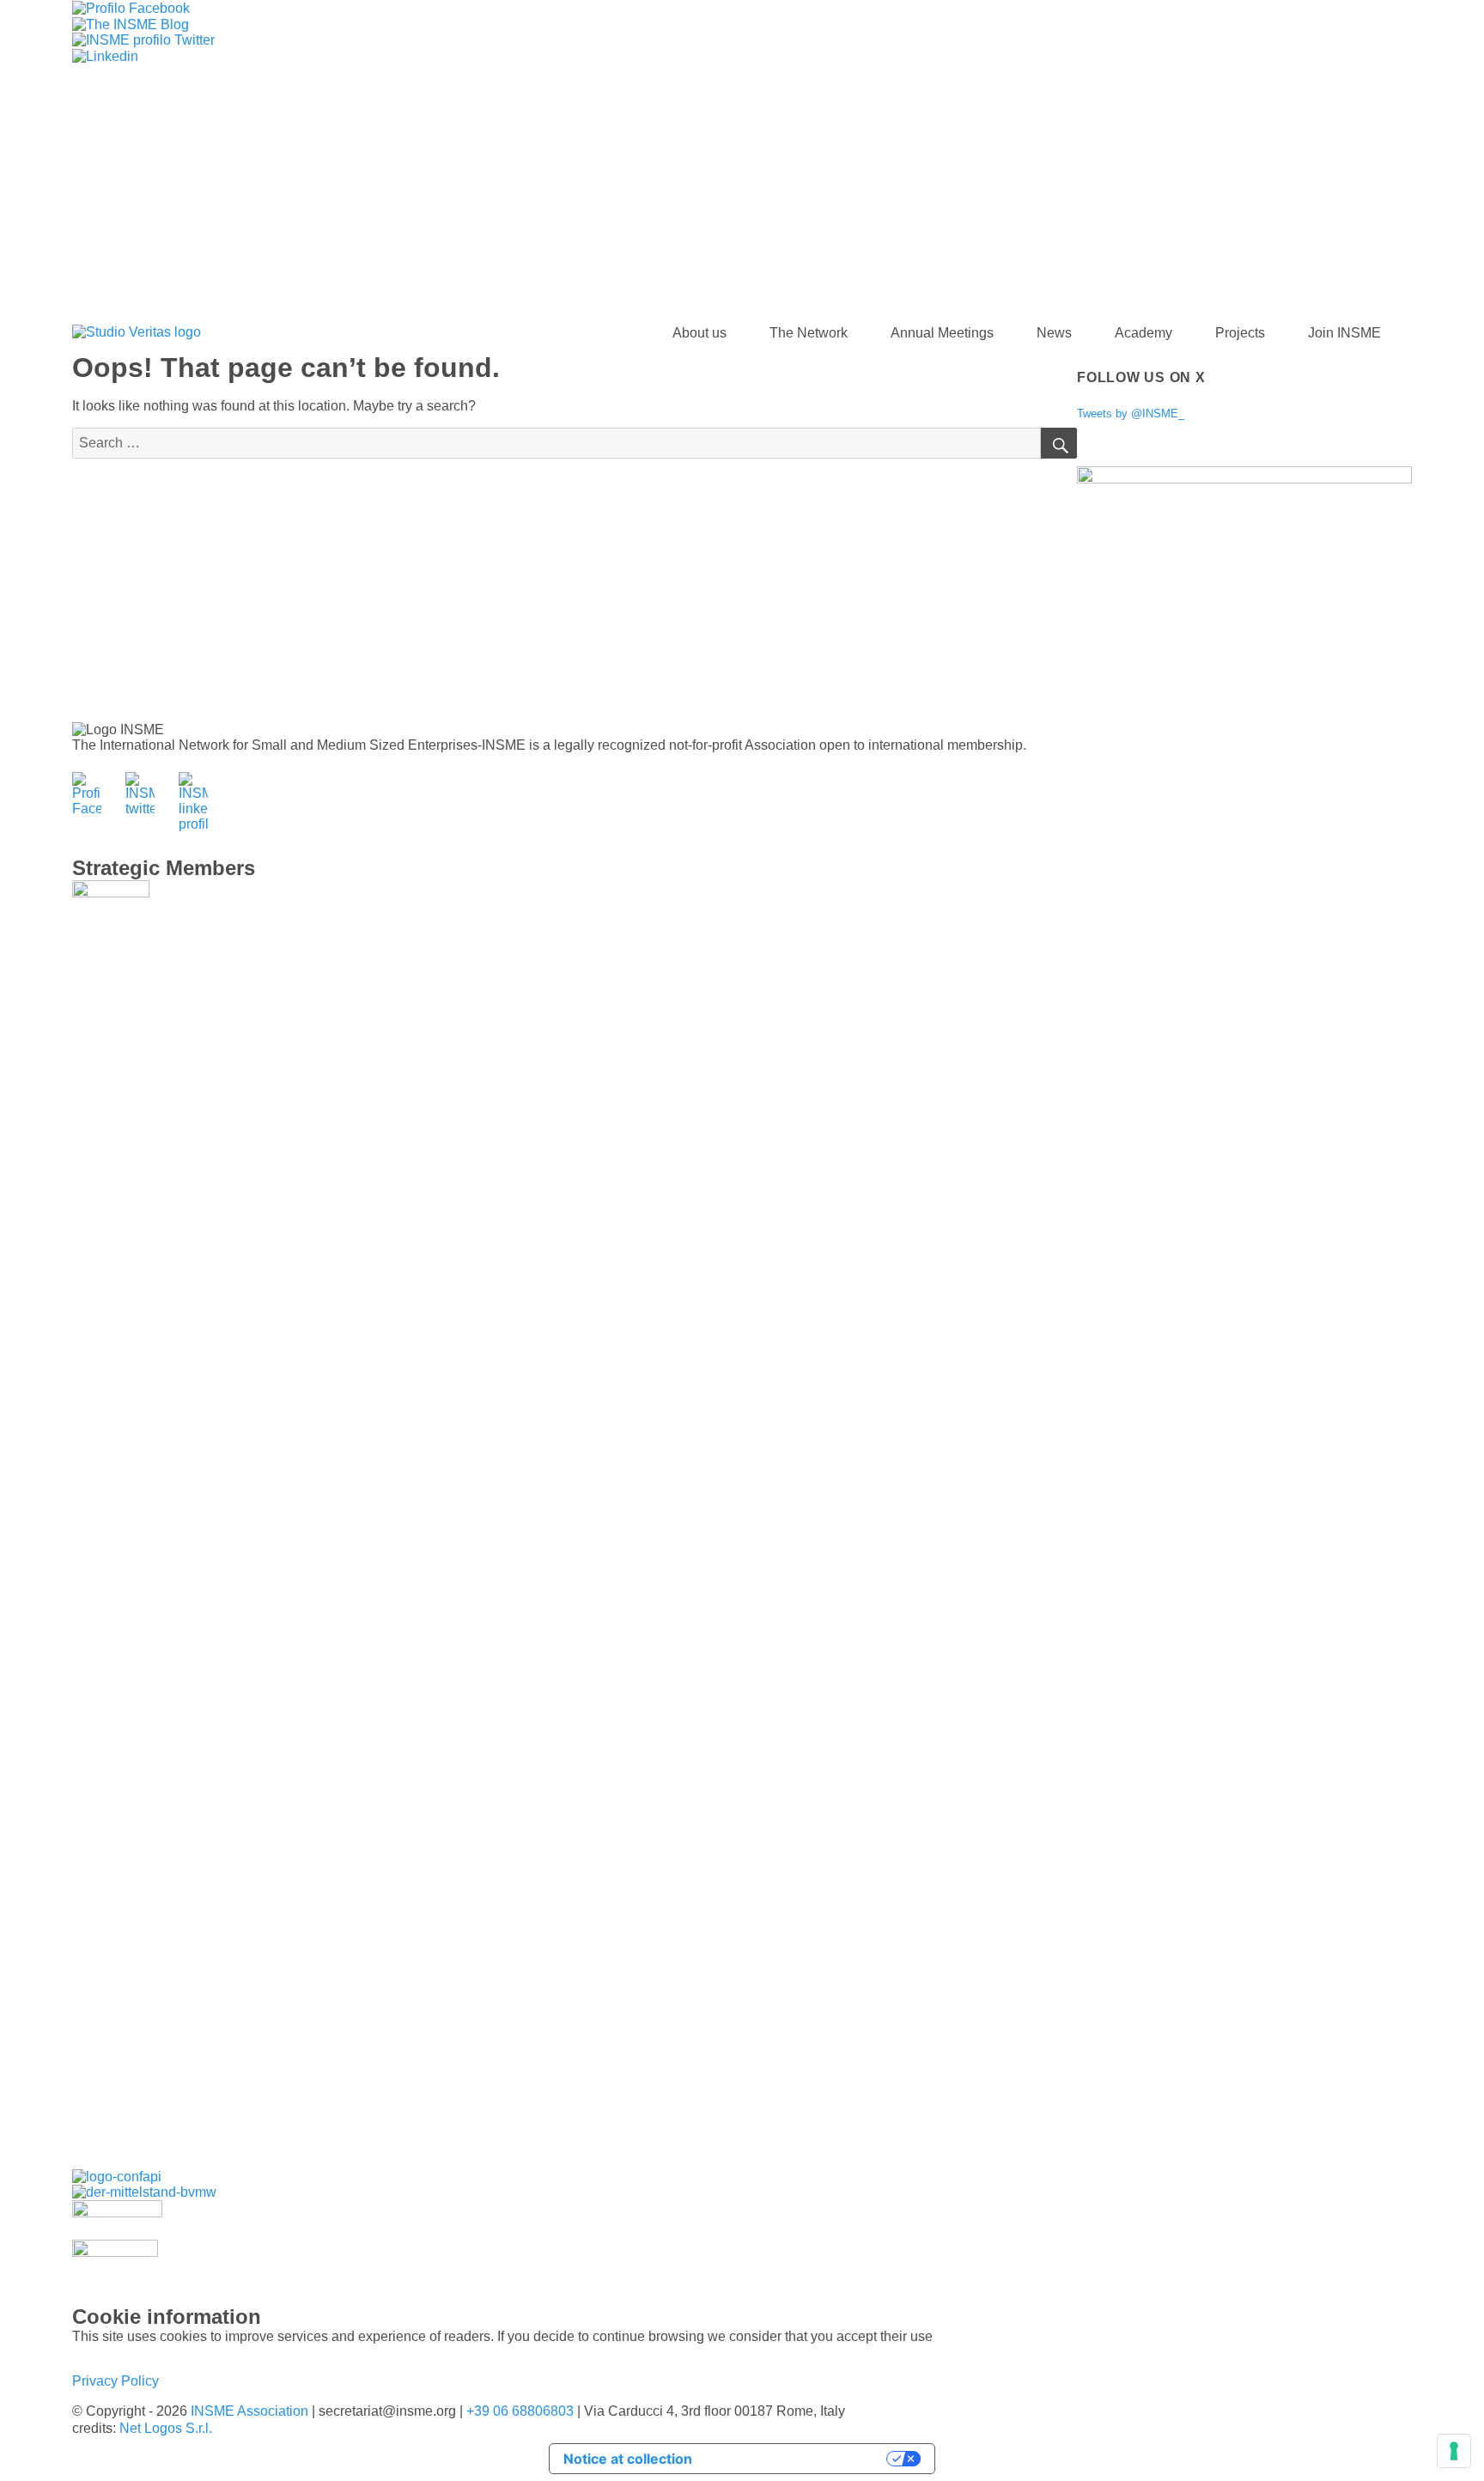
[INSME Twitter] (143, 40)
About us (699, 333)
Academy (1143, 333)
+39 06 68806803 (520, 2411)
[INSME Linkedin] (105, 55)
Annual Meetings (942, 333)
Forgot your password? (266, 279)
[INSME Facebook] (131, 7)
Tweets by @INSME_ (1131, 413)
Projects (1240, 333)
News (1054, 333)
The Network (809, 333)
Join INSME (1344, 333)
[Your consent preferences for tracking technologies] (1454, 2451)
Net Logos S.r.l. (166, 2428)
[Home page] (137, 333)
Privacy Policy (116, 2381)
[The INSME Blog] (131, 24)
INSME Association (249, 2411)
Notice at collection (628, 2459)
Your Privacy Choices (798, 2459)
